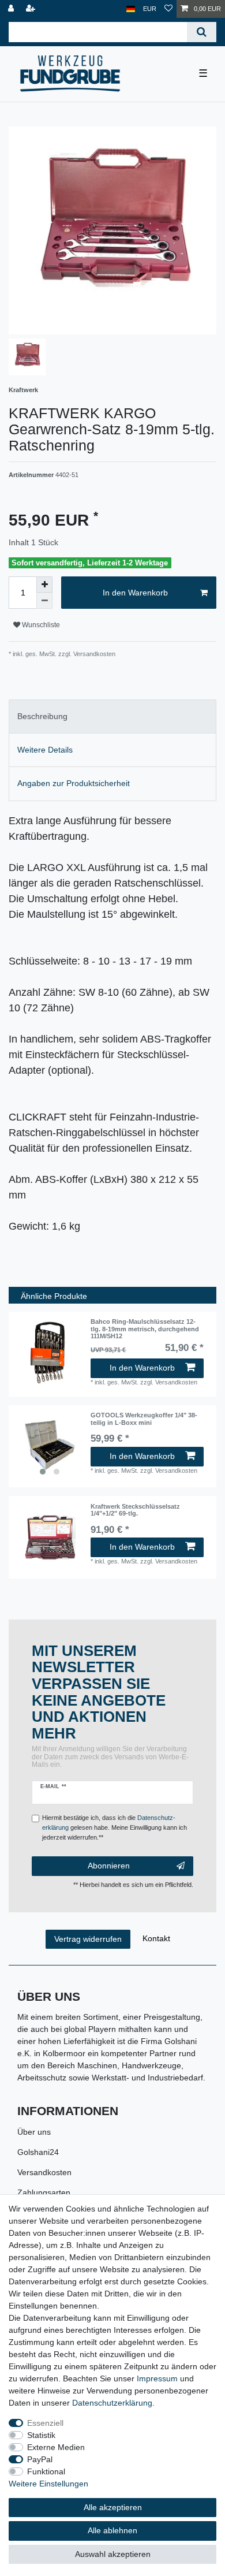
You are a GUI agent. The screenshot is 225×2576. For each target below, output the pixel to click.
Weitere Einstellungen (48, 2484)
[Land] (131, 9)
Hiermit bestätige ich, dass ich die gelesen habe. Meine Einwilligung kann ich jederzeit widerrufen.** (115, 1827)
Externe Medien (56, 2447)
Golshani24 (38, 2152)
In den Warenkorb (135, 593)
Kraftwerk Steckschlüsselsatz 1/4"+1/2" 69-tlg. (135, 1510)
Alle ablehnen (112, 2530)
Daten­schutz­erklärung (112, 2403)
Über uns (34, 2132)
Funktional (46, 2471)
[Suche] (202, 32)
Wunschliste (40, 625)
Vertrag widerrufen (88, 1939)
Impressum (157, 2378)
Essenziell (45, 2423)
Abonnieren (109, 1866)
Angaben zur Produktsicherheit (74, 783)
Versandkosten (44, 2172)
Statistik (41, 2435)
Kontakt (156, 1938)
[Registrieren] (32, 9)
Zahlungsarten (44, 2192)
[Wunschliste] (168, 9)
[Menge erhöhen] (44, 585)
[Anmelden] (12, 9)
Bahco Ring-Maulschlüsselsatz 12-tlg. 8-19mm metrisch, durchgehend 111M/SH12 (145, 1329)
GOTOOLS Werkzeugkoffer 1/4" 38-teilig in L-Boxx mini (144, 1419)
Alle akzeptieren (113, 2507)
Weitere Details (45, 750)
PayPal (40, 2459)
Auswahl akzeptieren (113, 2554)
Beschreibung (42, 716)
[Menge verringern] (44, 601)
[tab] (112, 716)
